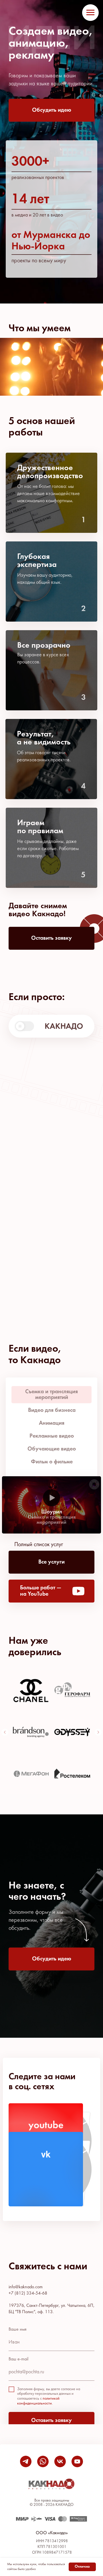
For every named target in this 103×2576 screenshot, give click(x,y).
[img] (46, 2169)
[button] (51, 110)
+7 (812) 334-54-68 (28, 2293)
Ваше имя (18, 2329)
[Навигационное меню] (90, 13)
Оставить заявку (51, 2421)
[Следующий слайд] (98, 1732)
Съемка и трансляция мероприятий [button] (52, 1520)
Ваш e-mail (18, 2359)
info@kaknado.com (26, 2287)
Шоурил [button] (52, 1512)
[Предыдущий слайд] (5, 1732)
